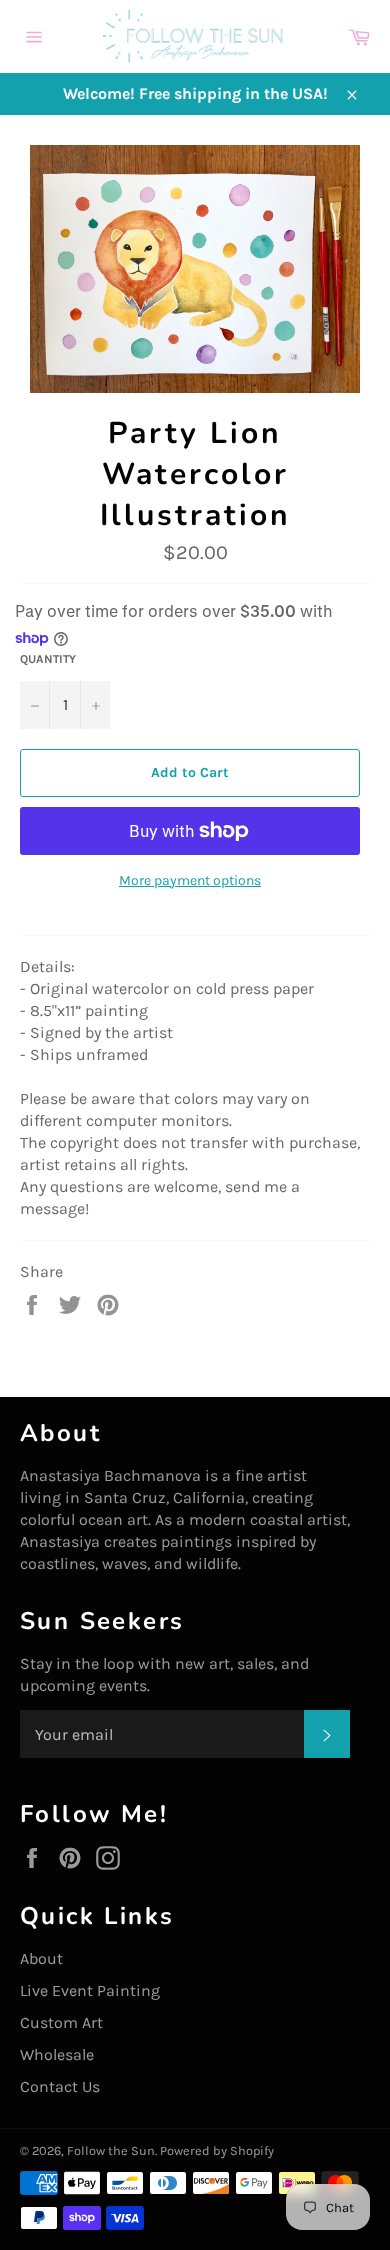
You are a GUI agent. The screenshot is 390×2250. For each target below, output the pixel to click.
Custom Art (61, 2022)
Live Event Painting (90, 1990)
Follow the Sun (111, 2150)
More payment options (190, 880)
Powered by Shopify (217, 2150)
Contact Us (60, 2086)
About (41, 1958)
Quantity (48, 659)
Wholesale (57, 2054)
